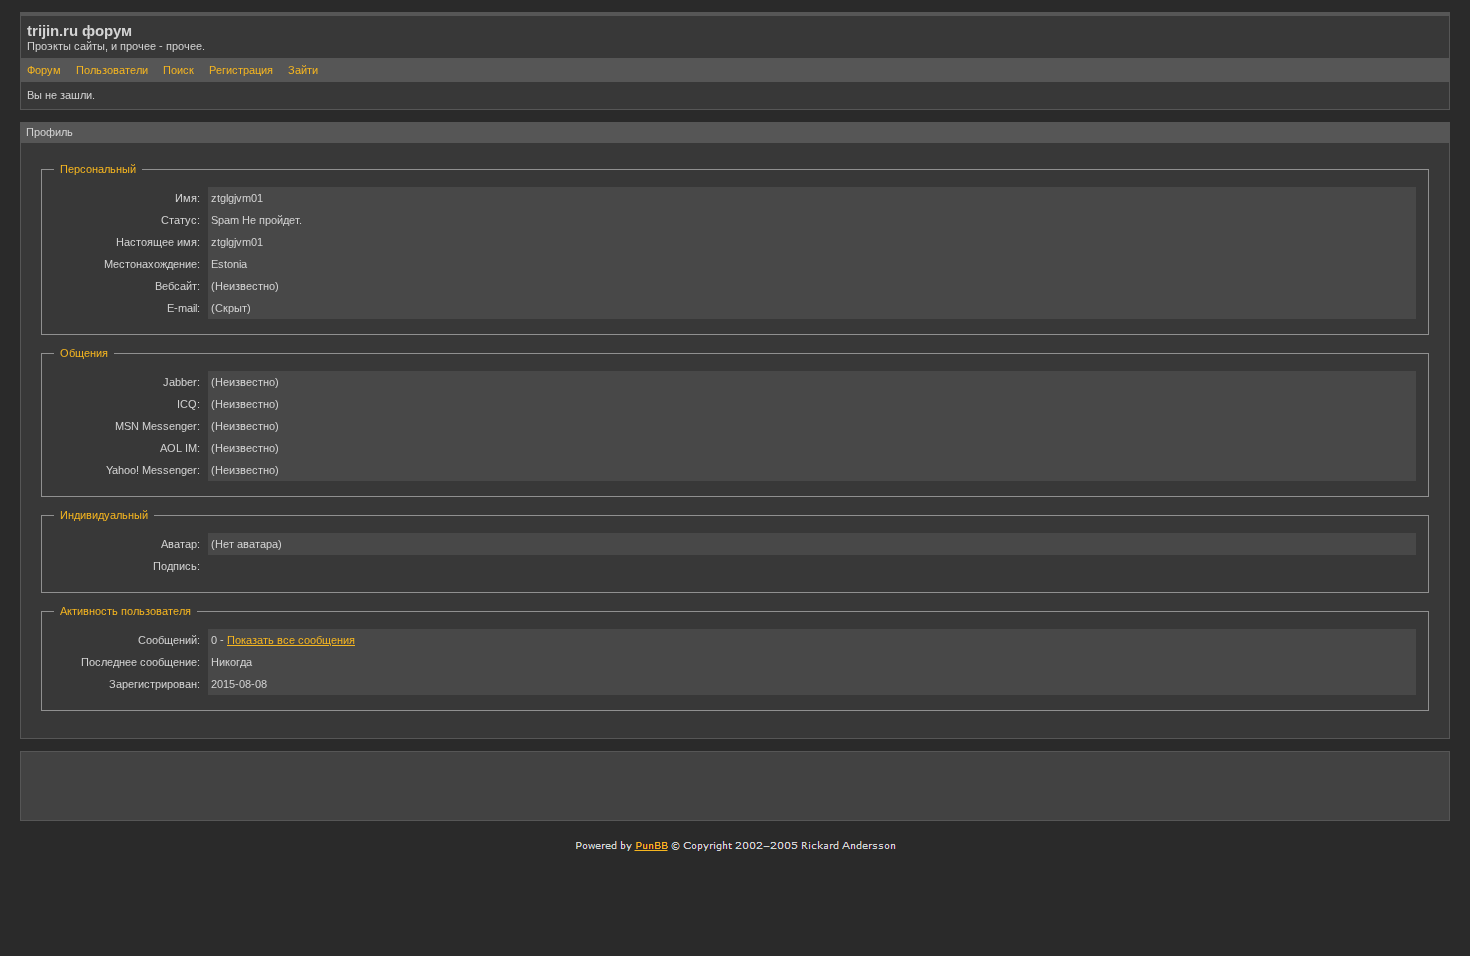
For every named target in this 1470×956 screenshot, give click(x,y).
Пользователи (112, 70)
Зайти (303, 70)
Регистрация (241, 70)
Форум (44, 70)
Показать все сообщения (291, 640)
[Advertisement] (1209, 785)
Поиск (178, 70)
